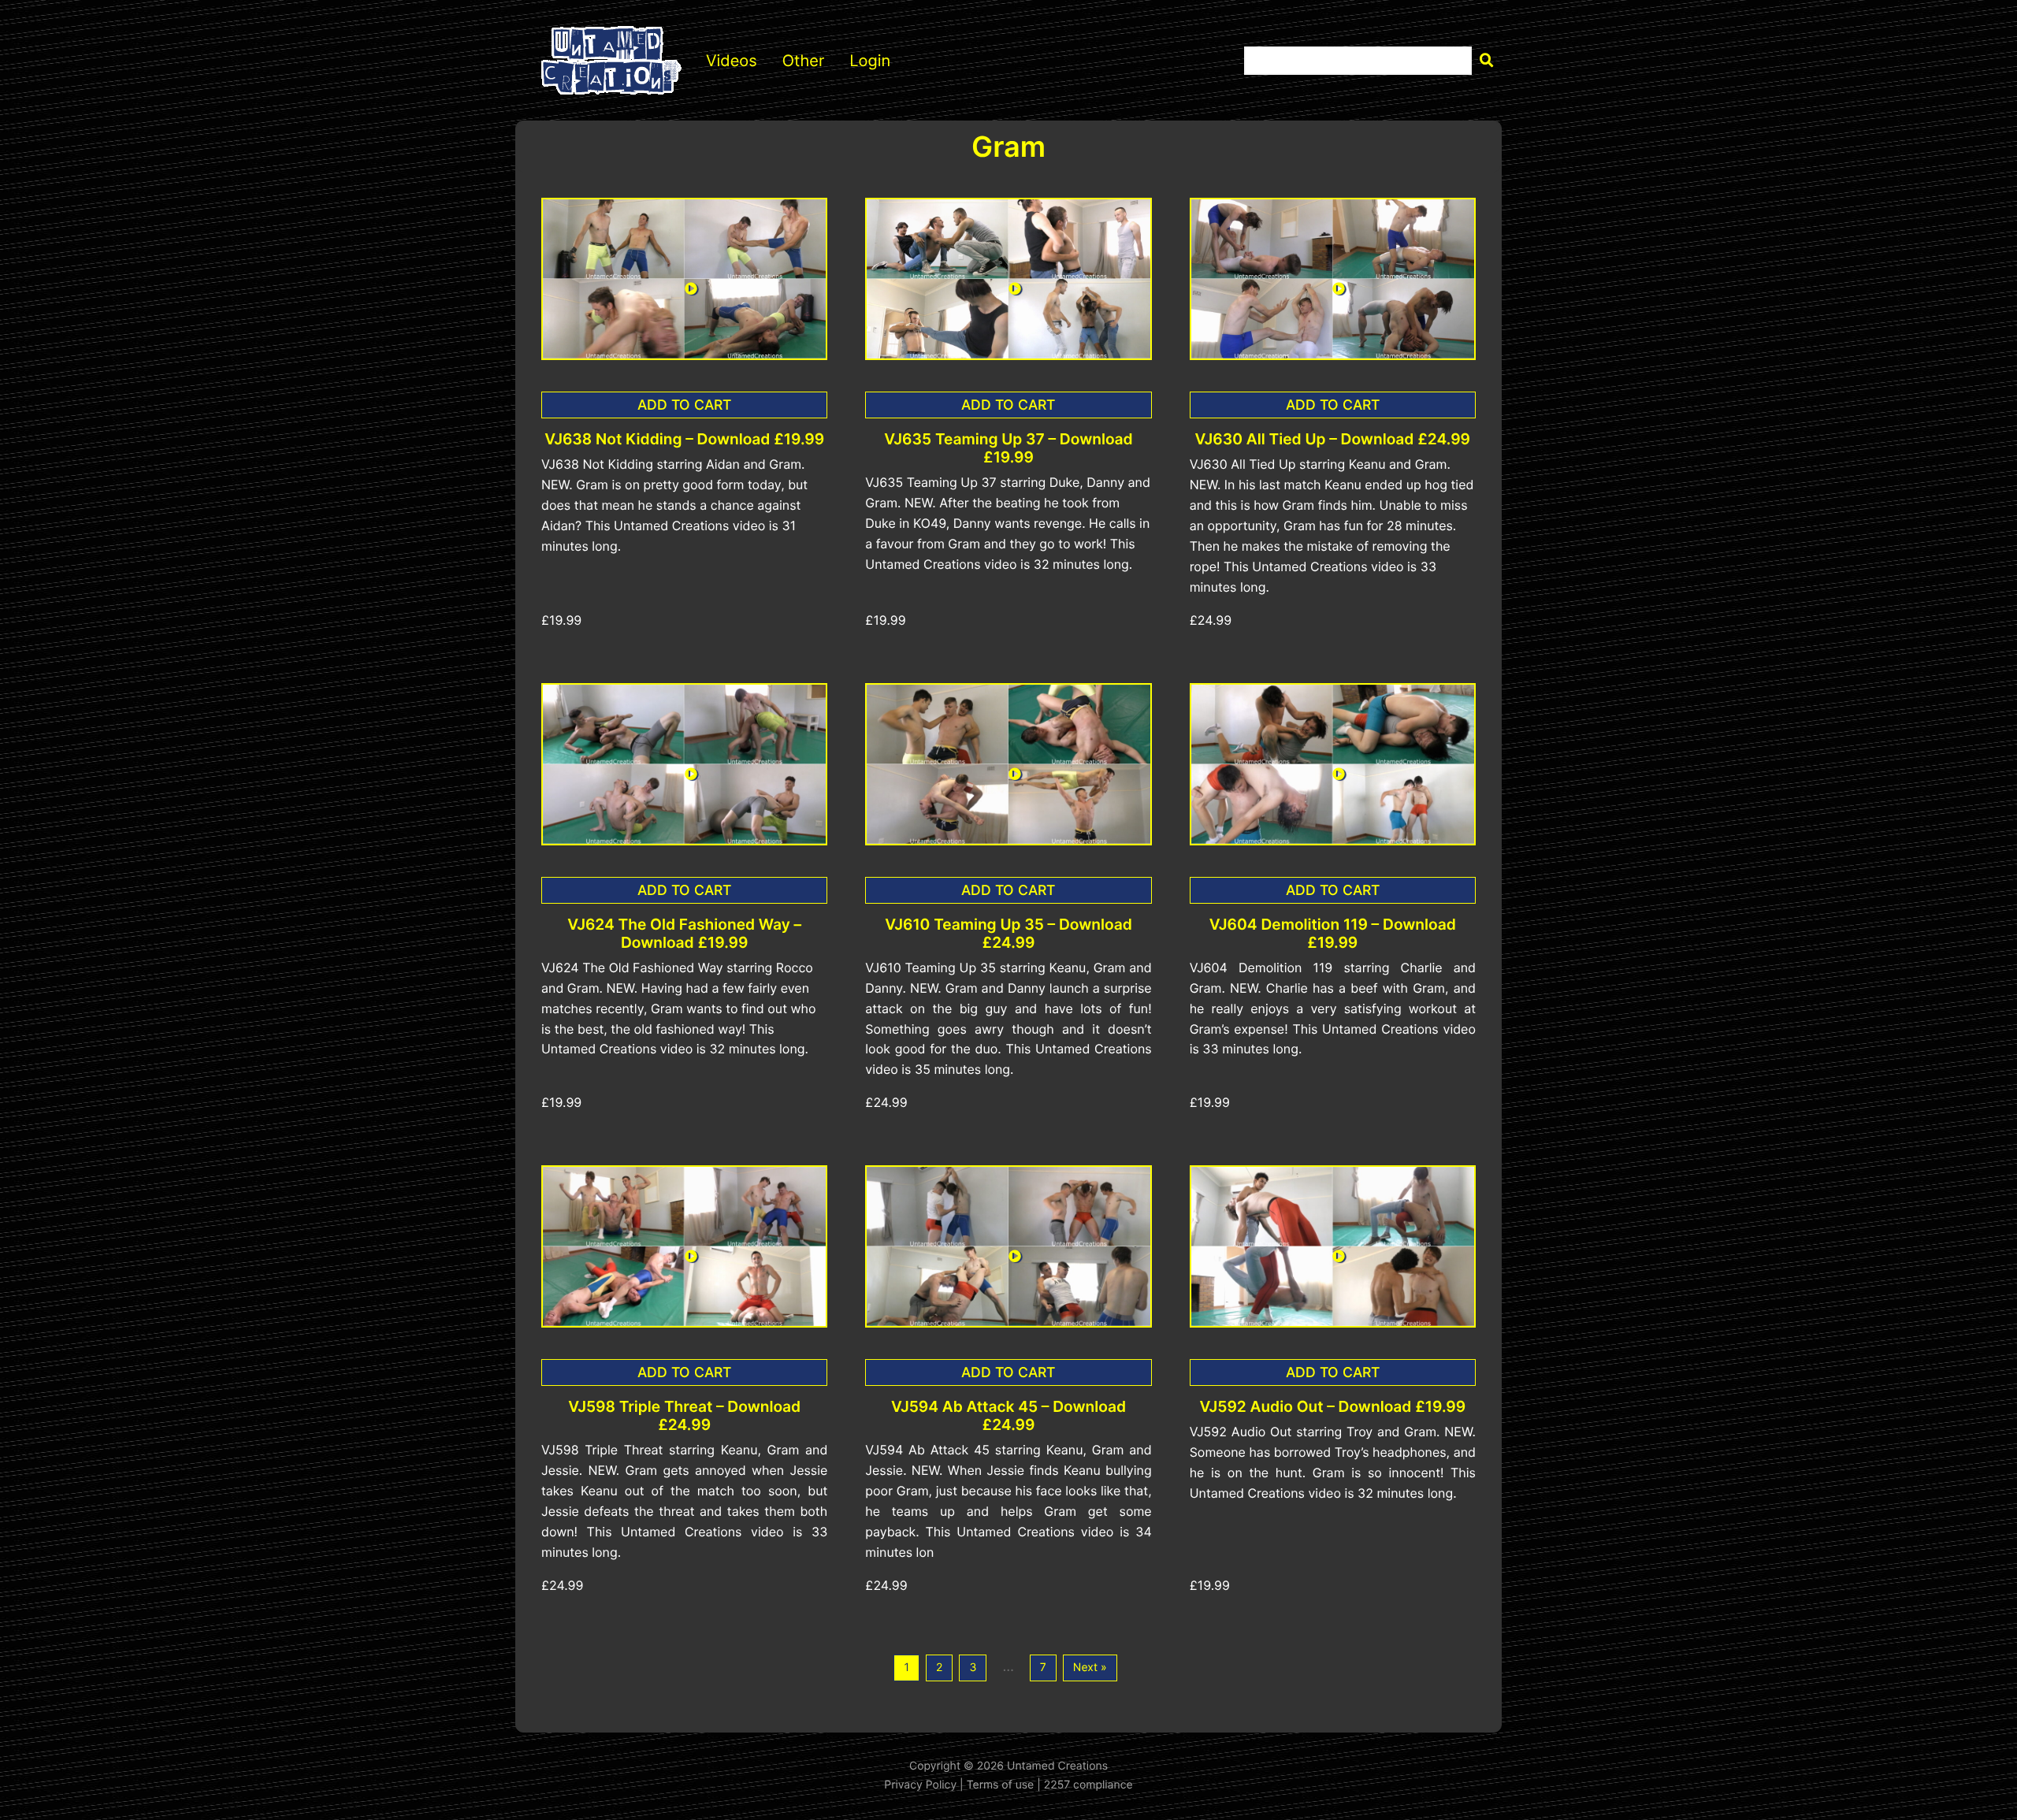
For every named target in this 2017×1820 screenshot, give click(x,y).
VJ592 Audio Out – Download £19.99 (1333, 1407)
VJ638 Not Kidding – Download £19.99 (684, 439)
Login (870, 61)
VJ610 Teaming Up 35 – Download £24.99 (1008, 934)
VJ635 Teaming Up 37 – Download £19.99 (1008, 448)
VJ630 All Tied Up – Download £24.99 (1333, 439)
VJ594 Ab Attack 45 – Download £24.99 (1008, 1416)
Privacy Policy (920, 1785)
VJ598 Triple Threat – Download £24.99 (684, 1416)
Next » (1090, 1668)
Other (804, 61)
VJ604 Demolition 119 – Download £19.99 (1333, 934)
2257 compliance (1088, 1785)
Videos (732, 61)
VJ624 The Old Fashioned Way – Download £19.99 (684, 934)
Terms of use (1001, 1785)
